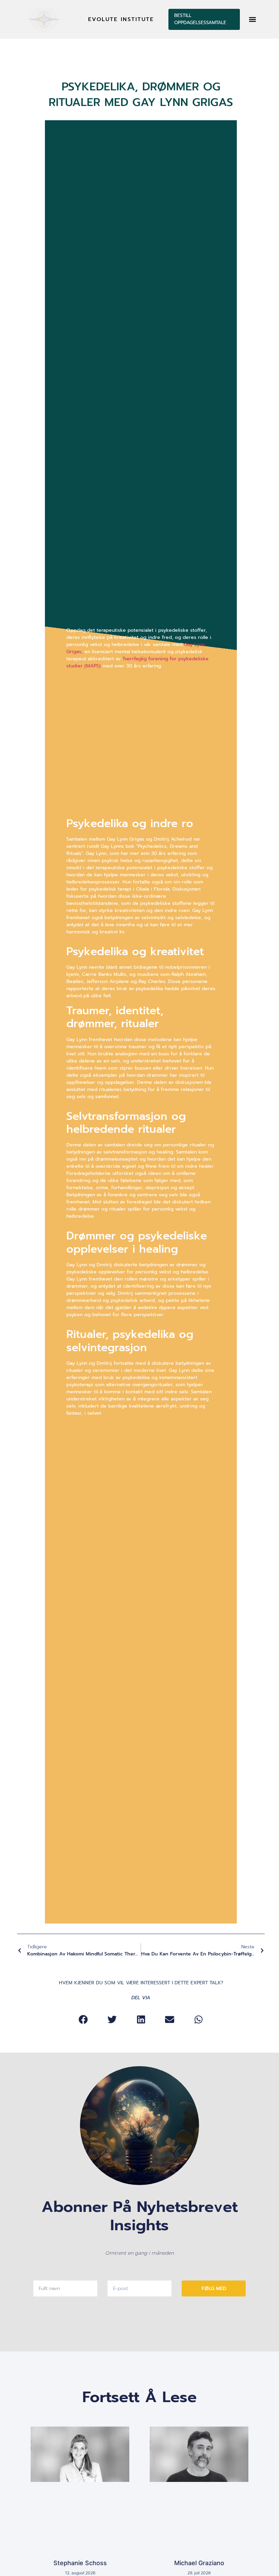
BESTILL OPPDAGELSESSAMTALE (200, 19)
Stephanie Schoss (80, 2563)
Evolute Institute (121, 19)
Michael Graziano (199, 2563)
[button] (253, 19)
